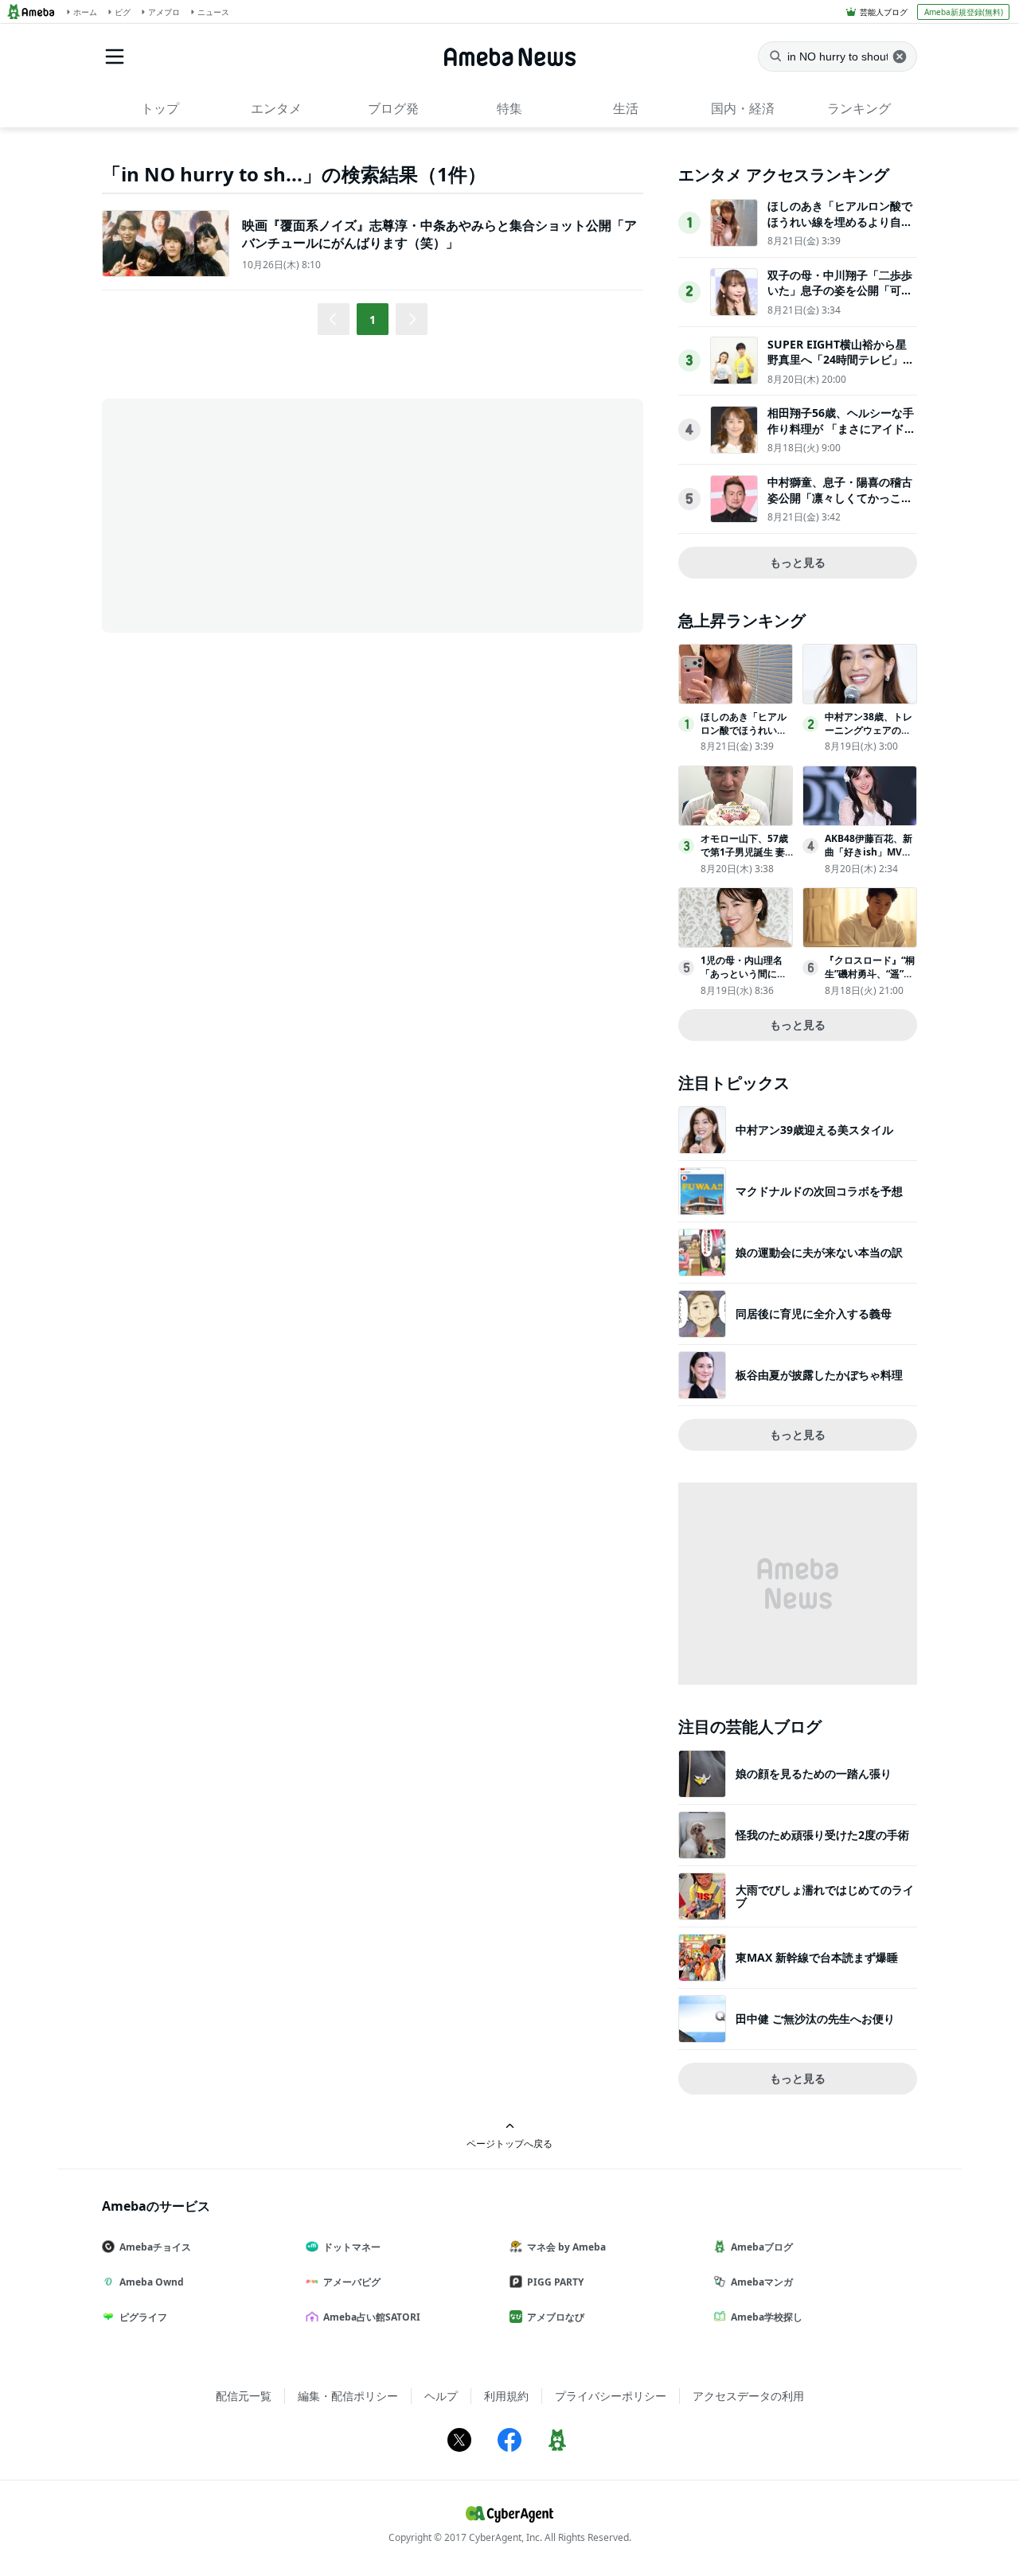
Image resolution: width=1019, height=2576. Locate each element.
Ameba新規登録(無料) (964, 12)
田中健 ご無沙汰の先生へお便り (815, 2019)
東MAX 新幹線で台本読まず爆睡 (817, 1957)
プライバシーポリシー (611, 2396)
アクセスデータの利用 (748, 2396)
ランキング (859, 108)
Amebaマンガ (762, 2282)
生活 (626, 108)
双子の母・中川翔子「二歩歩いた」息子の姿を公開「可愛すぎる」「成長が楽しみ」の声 (840, 298)
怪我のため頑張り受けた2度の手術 (822, 1835)
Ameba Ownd (152, 2282)
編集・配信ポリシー (348, 2396)
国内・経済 (743, 108)
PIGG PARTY (555, 2282)
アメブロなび (556, 2317)
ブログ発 (393, 108)
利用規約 (506, 2396)
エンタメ (276, 108)
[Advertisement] (245, 514)
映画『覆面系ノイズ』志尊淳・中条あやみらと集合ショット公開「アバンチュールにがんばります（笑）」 (439, 234)
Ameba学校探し (767, 2317)
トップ (160, 108)
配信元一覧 (244, 2396)
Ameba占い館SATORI (372, 2317)
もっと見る (798, 562)
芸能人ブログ (884, 12)
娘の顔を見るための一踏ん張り (814, 1773)
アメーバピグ (352, 2282)
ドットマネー (352, 2247)
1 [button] (373, 320)
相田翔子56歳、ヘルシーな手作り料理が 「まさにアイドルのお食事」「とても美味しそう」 (841, 436)
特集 (509, 108)
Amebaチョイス (155, 2247)
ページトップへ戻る (509, 2143)
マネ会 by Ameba (566, 2247)
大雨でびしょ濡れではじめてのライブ (825, 1896)
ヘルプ (441, 2396)
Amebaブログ (762, 2247)
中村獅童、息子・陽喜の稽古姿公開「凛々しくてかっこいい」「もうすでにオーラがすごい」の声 (840, 505)
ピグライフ (143, 2317)
